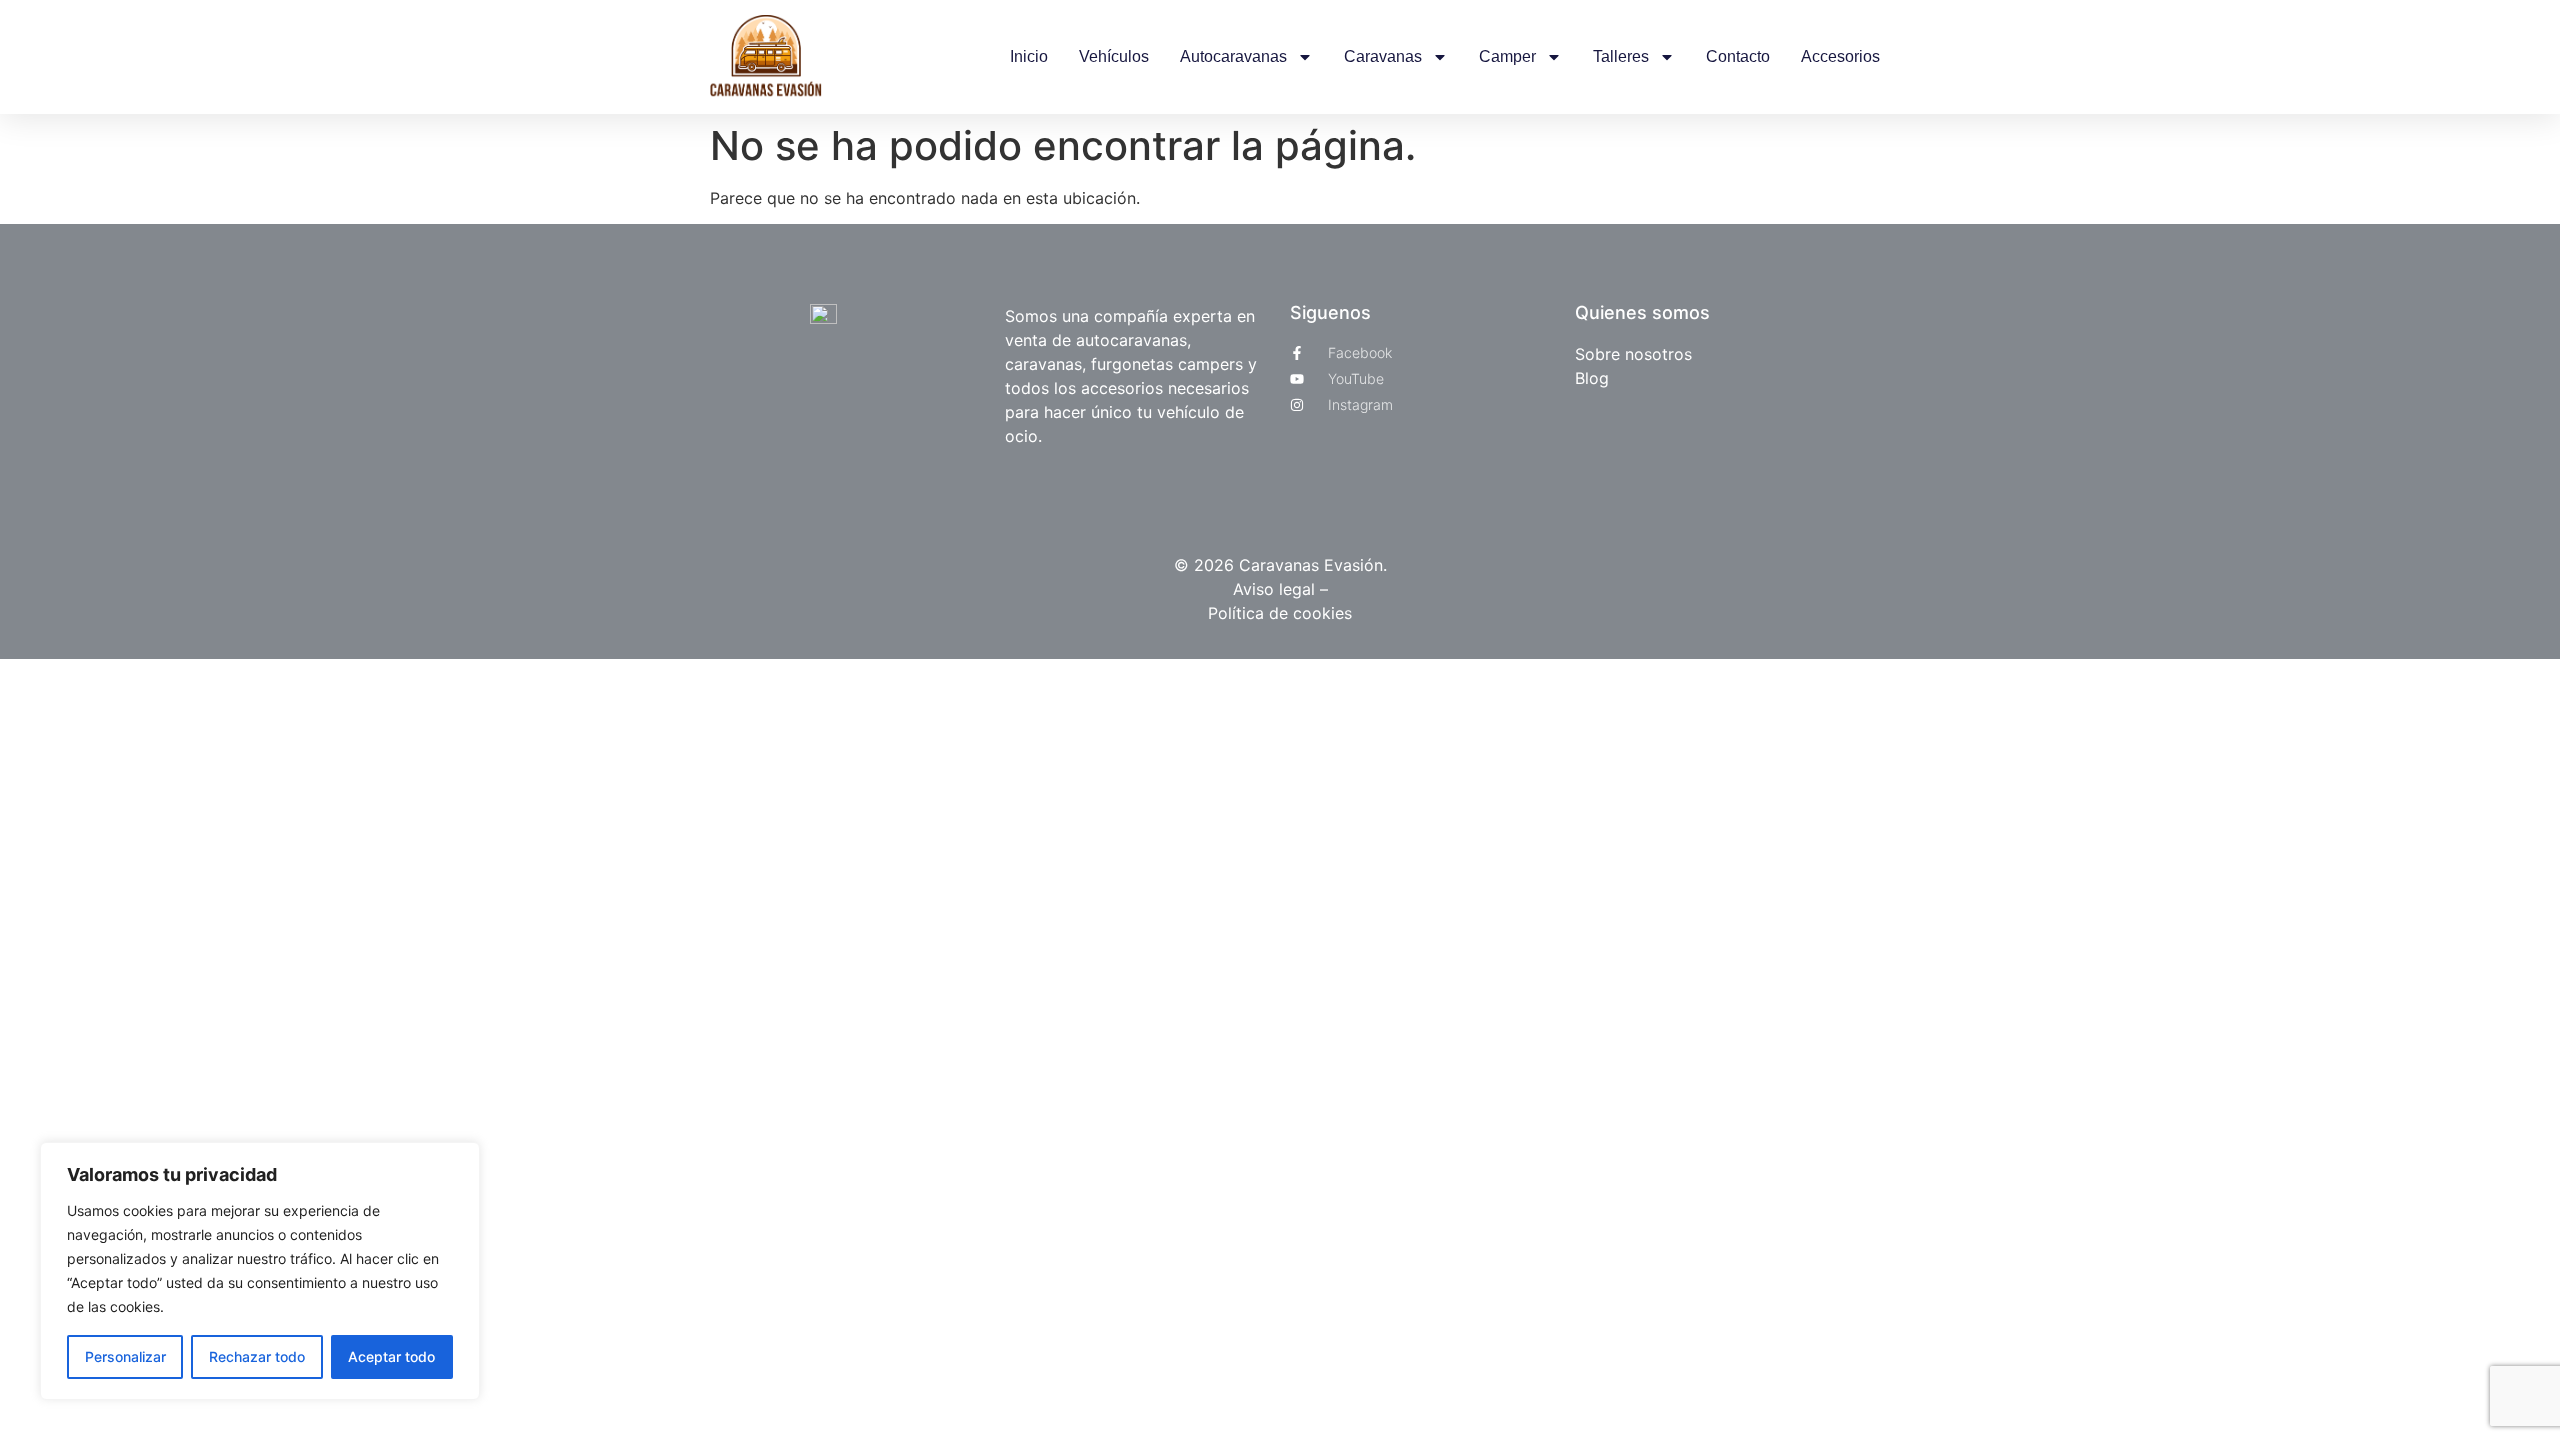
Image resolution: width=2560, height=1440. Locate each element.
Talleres (1621, 56)
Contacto (1738, 56)
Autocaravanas (1233, 56)
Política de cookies (1280, 613)
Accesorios (1840, 56)
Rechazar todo (257, 1356)
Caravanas (1383, 56)
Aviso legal (1276, 589)
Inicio (1029, 56)
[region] (260, 1271)
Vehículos (1114, 56)
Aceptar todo (391, 1356)
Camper (1507, 56)
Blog (1592, 378)
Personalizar (125, 1356)
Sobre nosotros (1633, 354)
